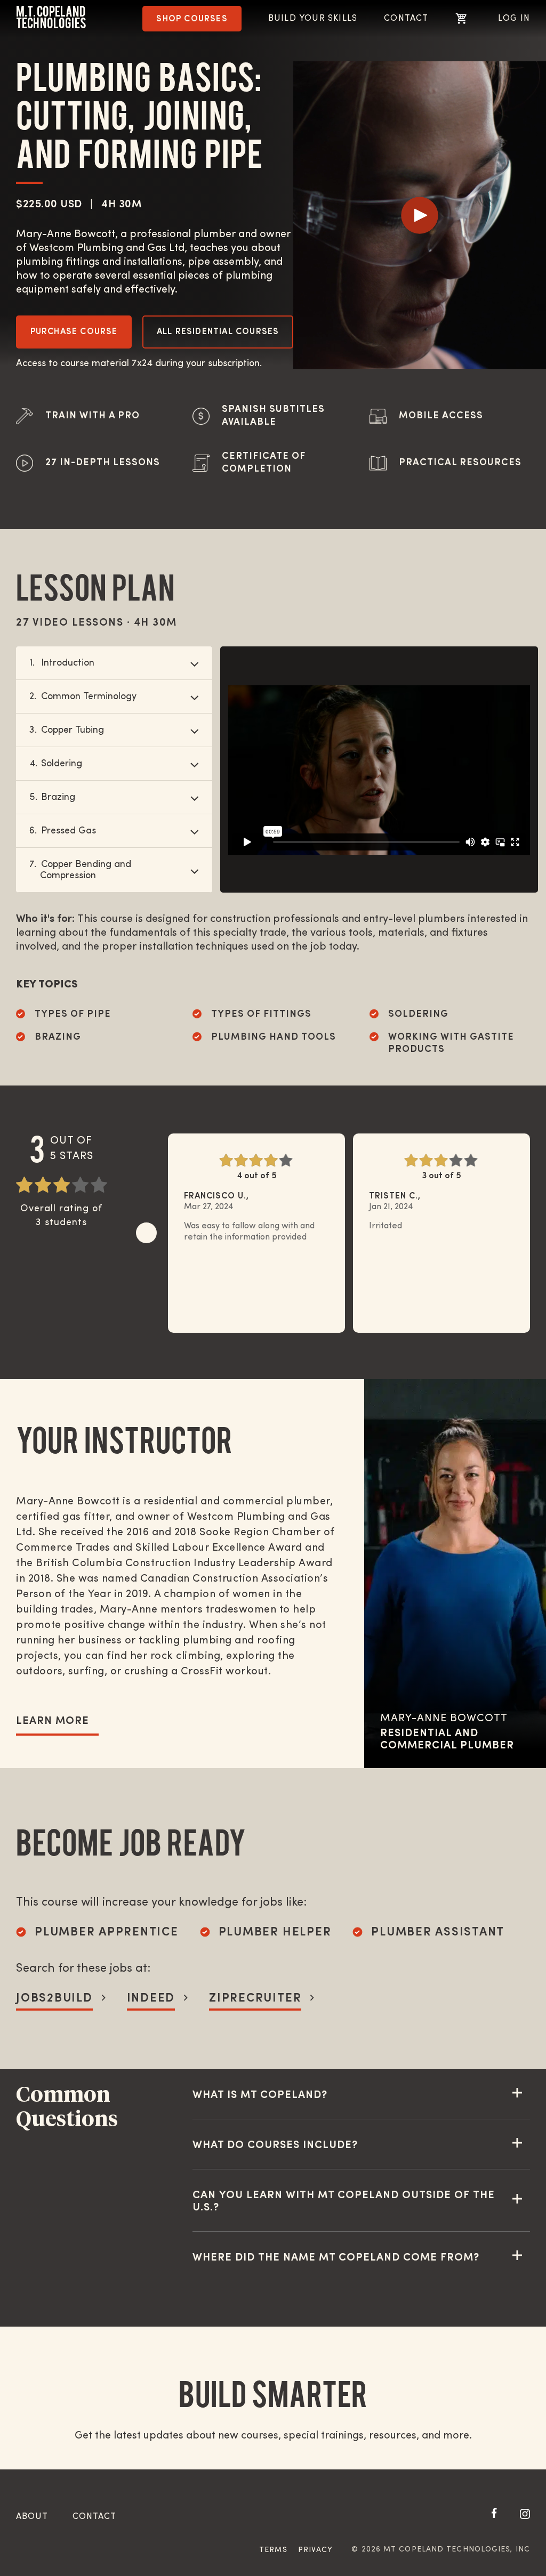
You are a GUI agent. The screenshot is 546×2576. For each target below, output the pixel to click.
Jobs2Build (54, 1999)
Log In (514, 19)
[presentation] (146, 1233)
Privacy (316, 2550)
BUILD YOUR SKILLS (313, 19)
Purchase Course (74, 332)
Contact (406, 19)
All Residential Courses (218, 332)
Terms (273, 2550)
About (32, 2517)
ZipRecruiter (255, 1999)
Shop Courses (192, 19)
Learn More (53, 1721)
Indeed (151, 1999)
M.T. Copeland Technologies (51, 17)
